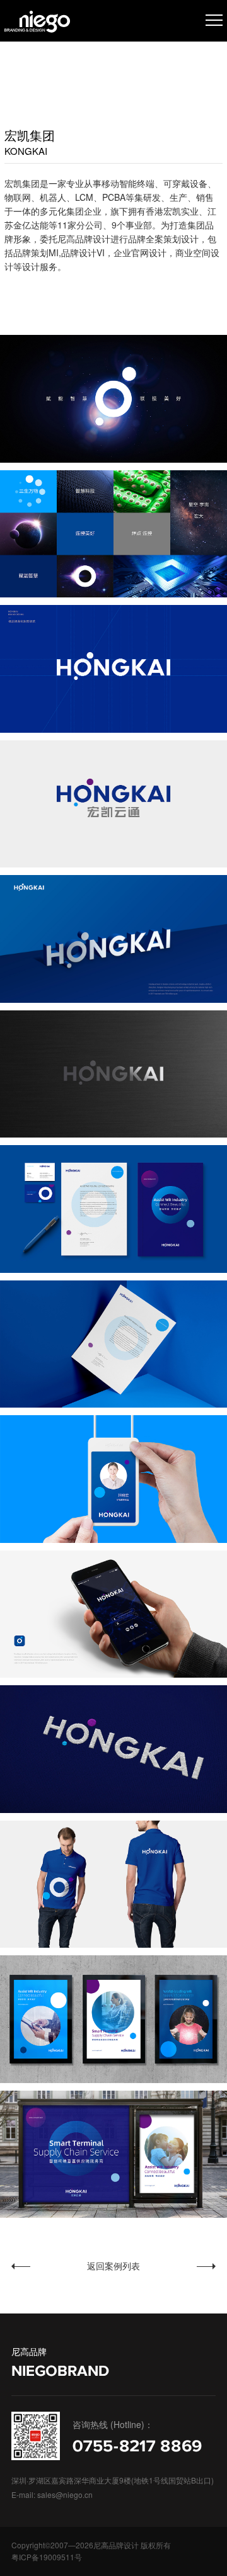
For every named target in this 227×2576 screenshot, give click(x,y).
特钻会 (47, 2266)
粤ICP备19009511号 (47, 2557)
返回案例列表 (113, 2264)
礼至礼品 (175, 2266)
